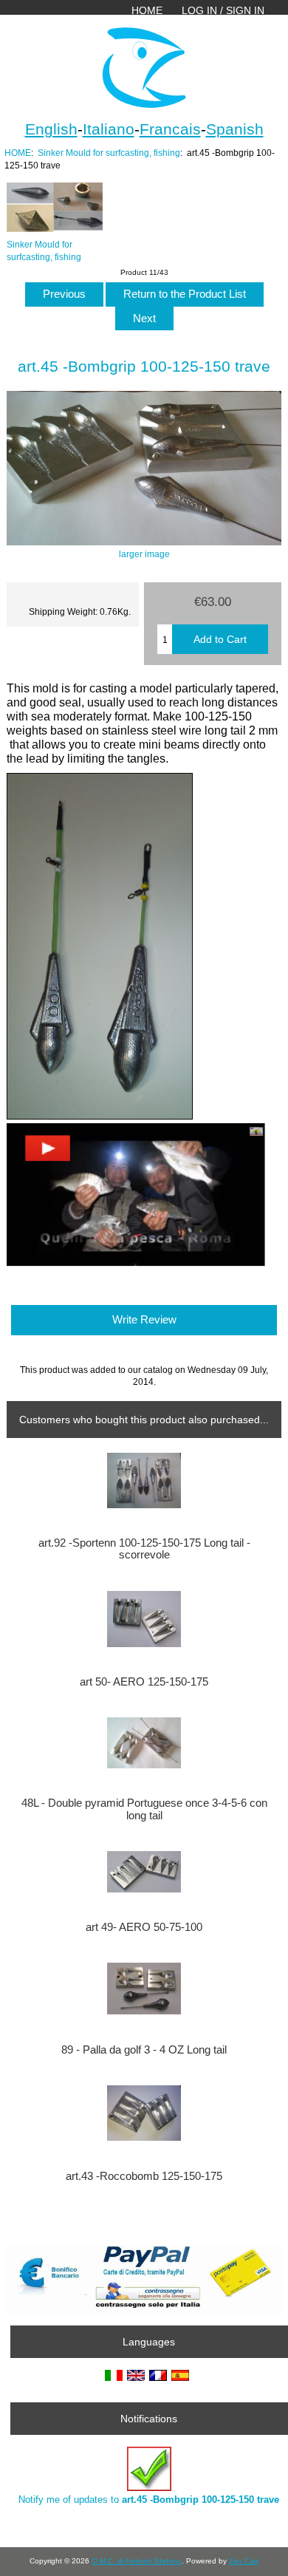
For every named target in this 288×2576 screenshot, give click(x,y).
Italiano (109, 129)
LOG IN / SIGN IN (223, 10)
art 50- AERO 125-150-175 (144, 1682)
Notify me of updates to (149, 2500)
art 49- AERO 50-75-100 (144, 1927)
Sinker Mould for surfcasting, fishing (109, 153)
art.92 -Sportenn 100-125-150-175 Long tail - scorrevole (144, 1549)
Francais (170, 129)
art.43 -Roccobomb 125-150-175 (144, 2176)
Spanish (235, 129)
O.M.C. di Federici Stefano (137, 2561)
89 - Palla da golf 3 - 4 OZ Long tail (144, 2050)
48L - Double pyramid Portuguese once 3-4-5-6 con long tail (144, 1809)
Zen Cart (244, 2561)
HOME (147, 10)
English (51, 129)
